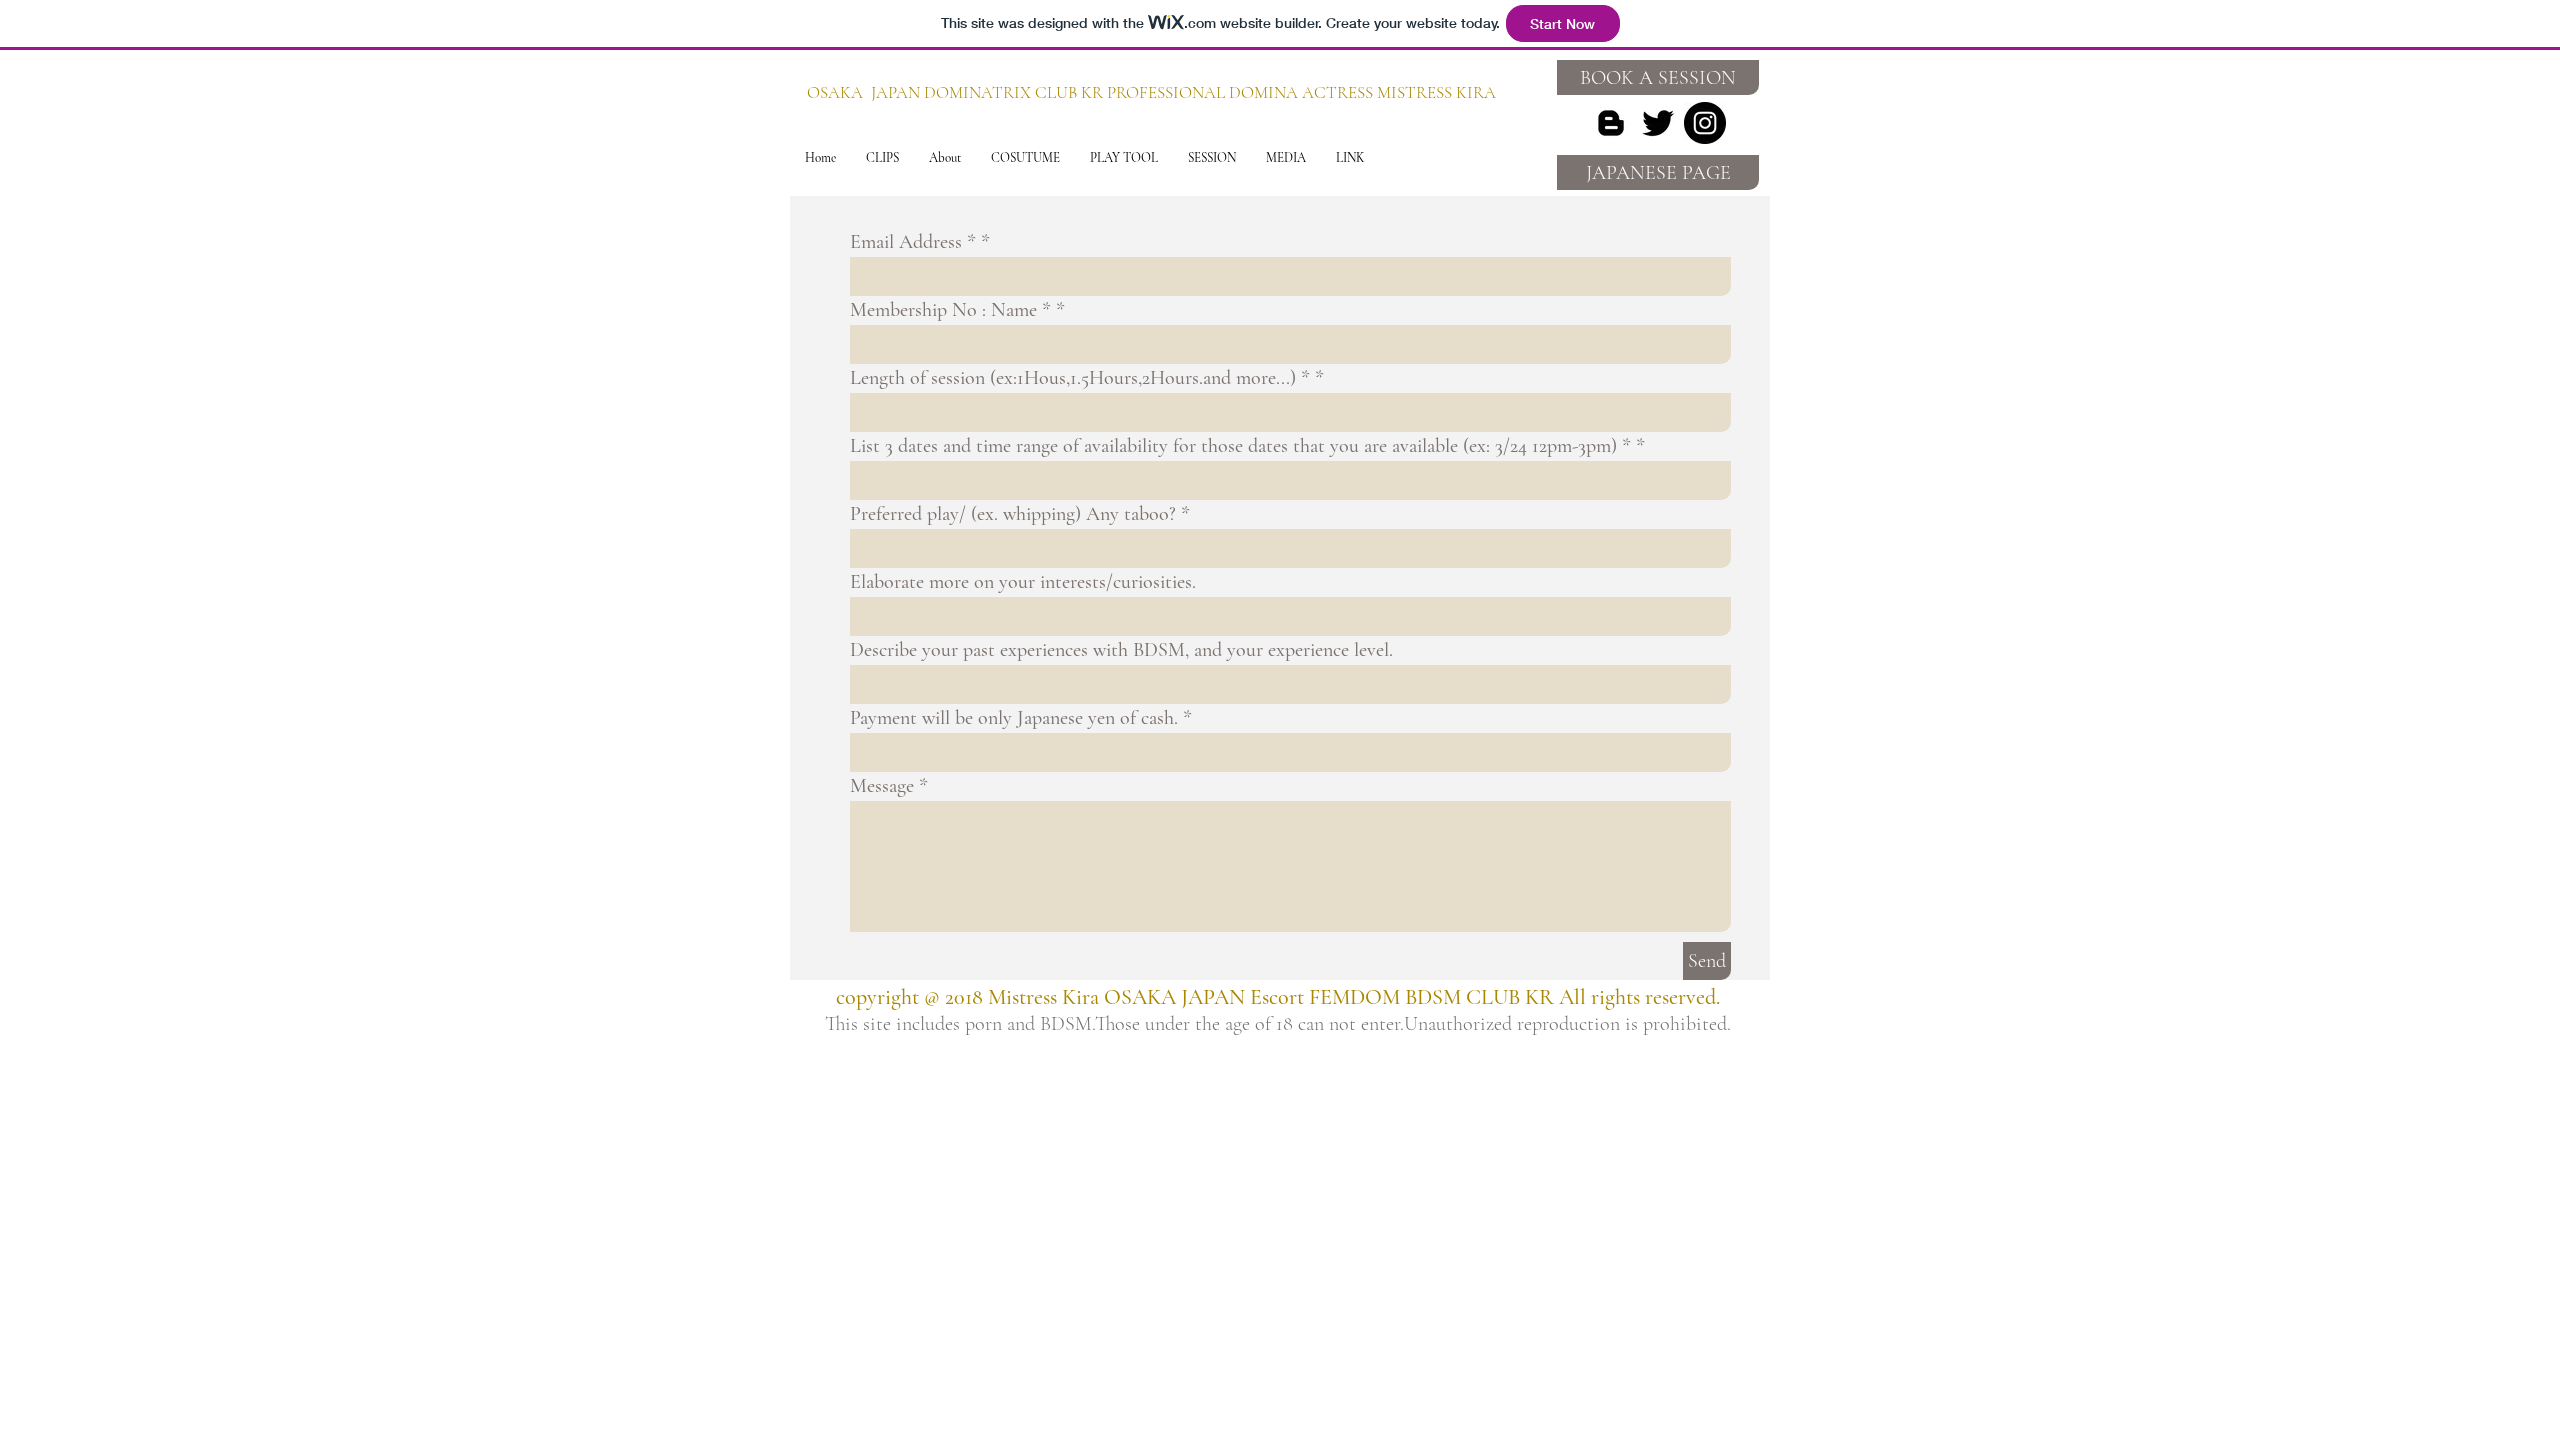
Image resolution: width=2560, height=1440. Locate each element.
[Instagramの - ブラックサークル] (1705, 123)
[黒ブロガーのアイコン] (1611, 123)
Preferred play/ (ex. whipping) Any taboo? (1013, 514)
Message (882, 786)
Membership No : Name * (950, 310)
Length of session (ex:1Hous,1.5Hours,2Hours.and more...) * (1080, 378)
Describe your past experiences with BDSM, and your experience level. (1121, 650)
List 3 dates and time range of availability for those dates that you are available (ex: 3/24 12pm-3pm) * (1240, 446)
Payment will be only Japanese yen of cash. (1014, 718)
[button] (882, 158)
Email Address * (913, 242)
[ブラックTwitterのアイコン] (1658, 123)
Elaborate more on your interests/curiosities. (1023, 582)
